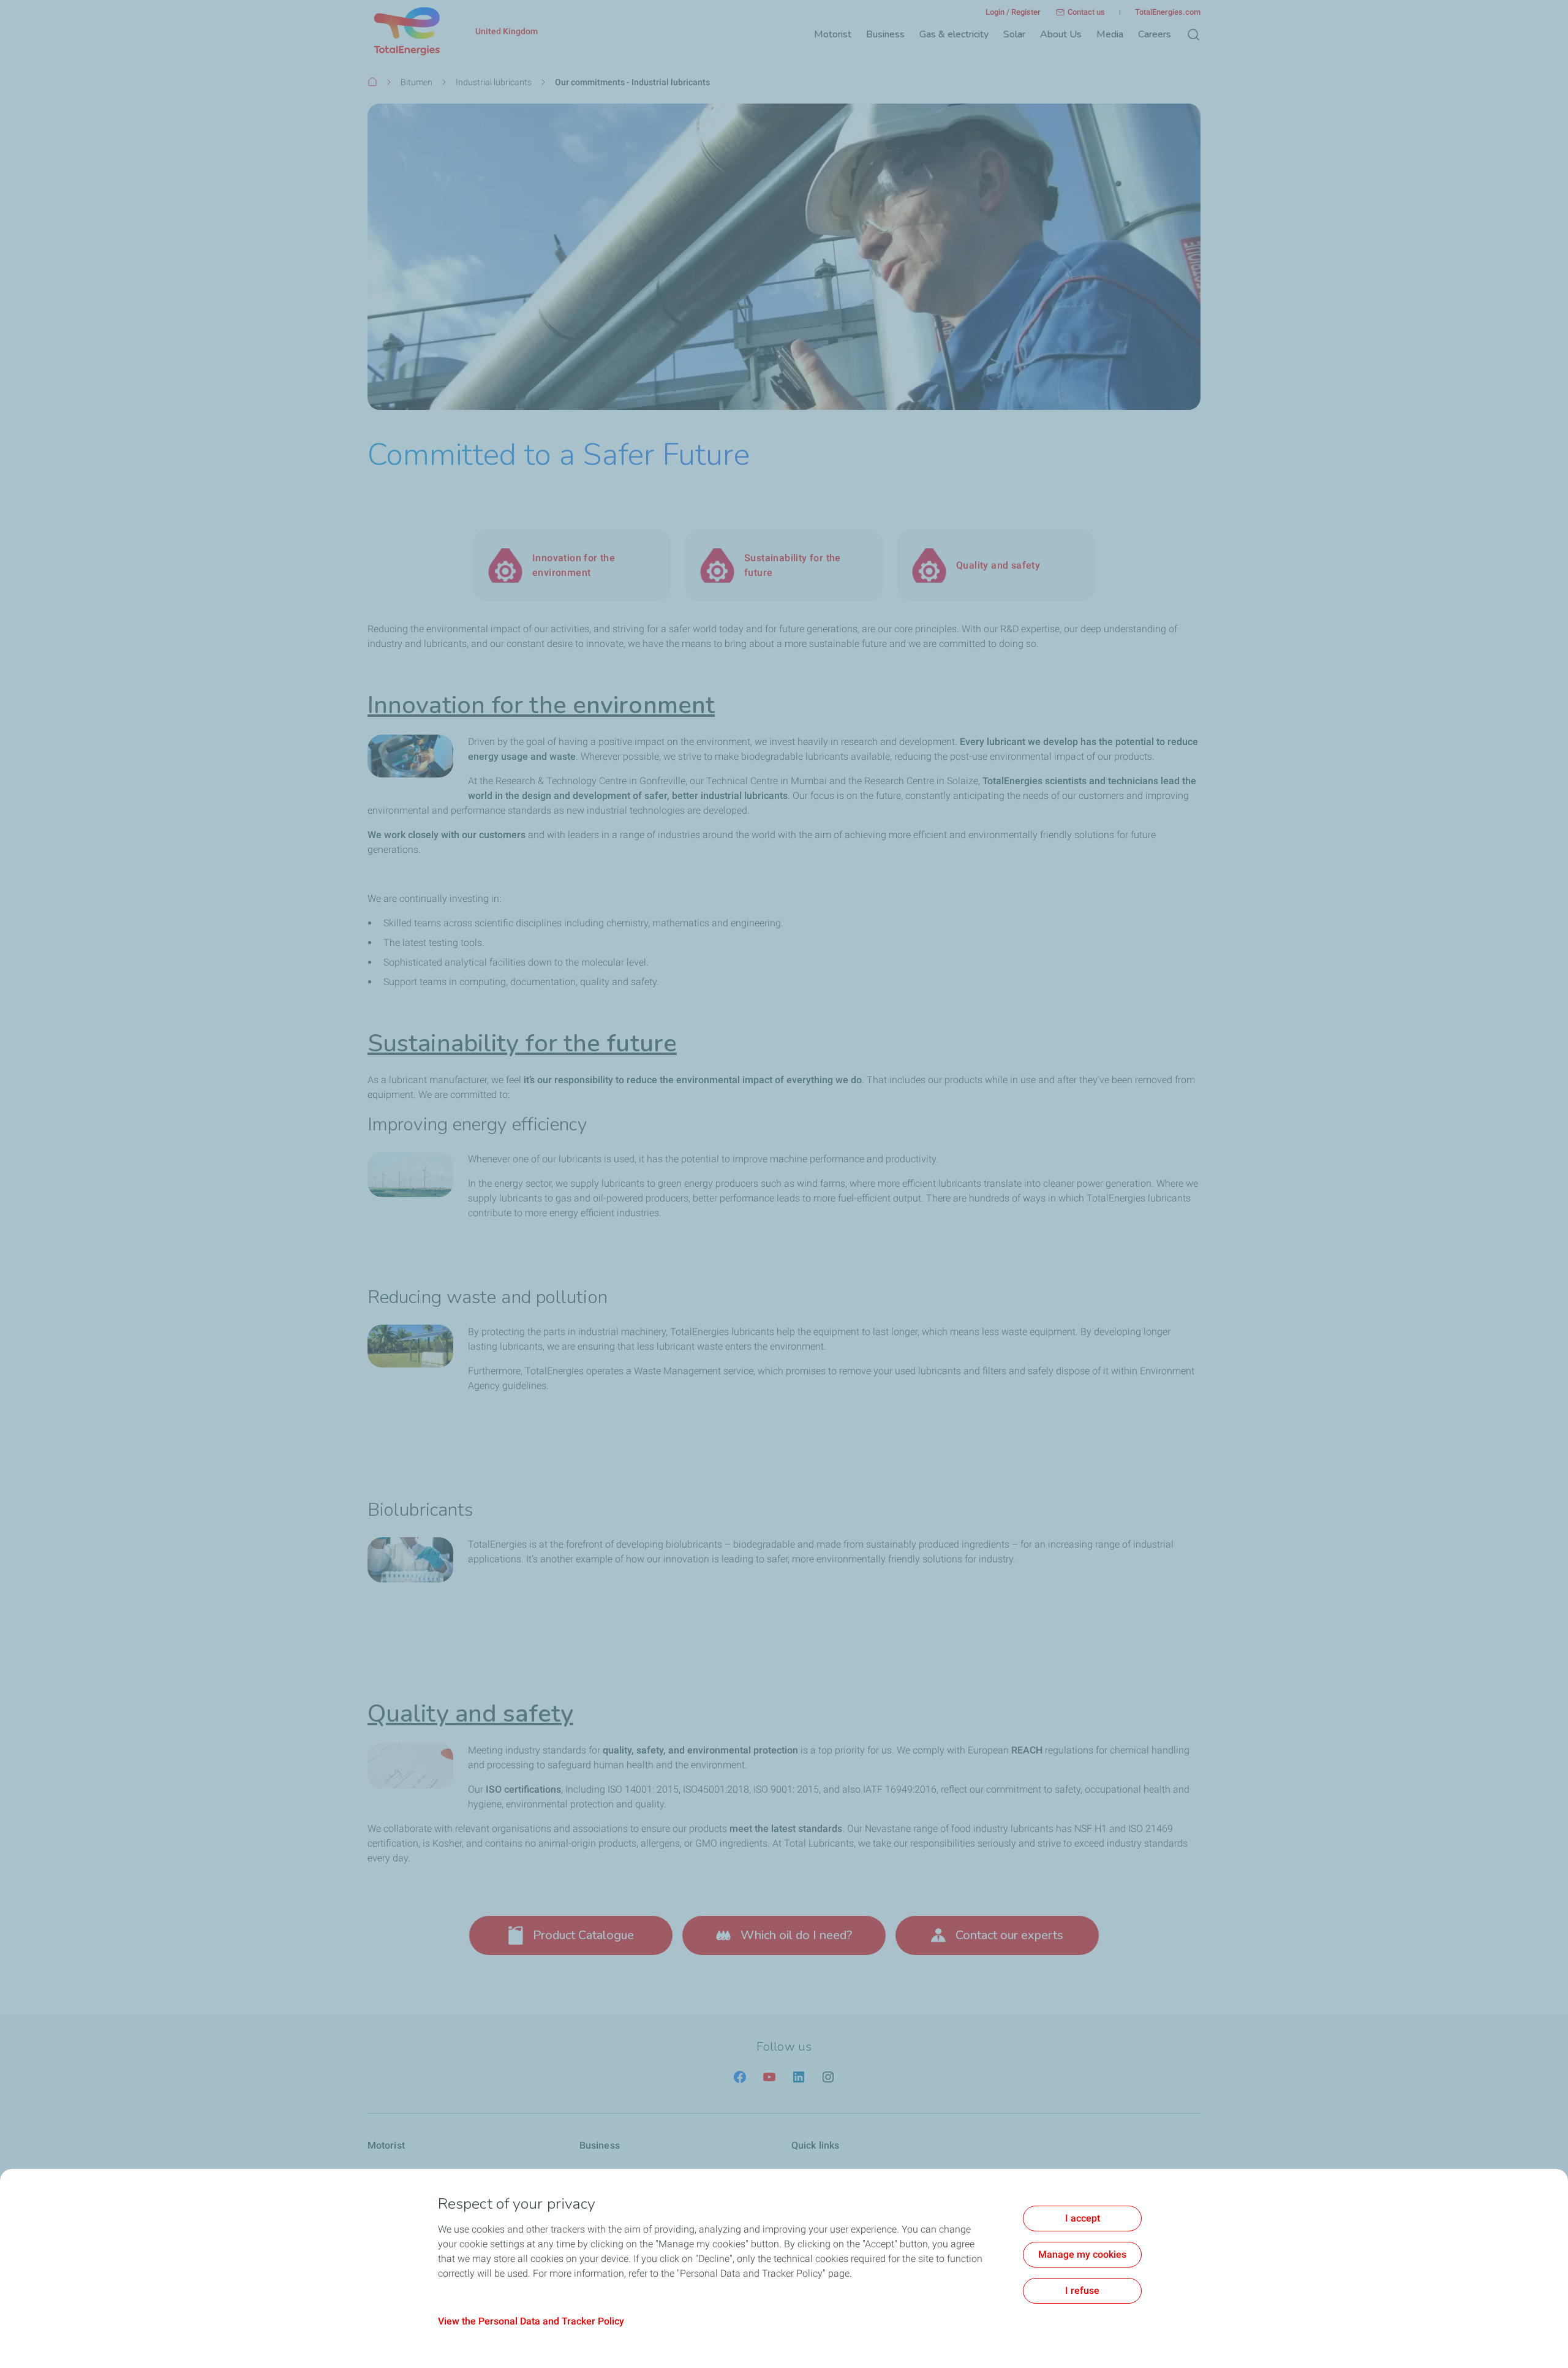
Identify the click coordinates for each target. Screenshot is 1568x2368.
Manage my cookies (1082, 2254)
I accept (1083, 2218)
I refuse (1082, 2290)
